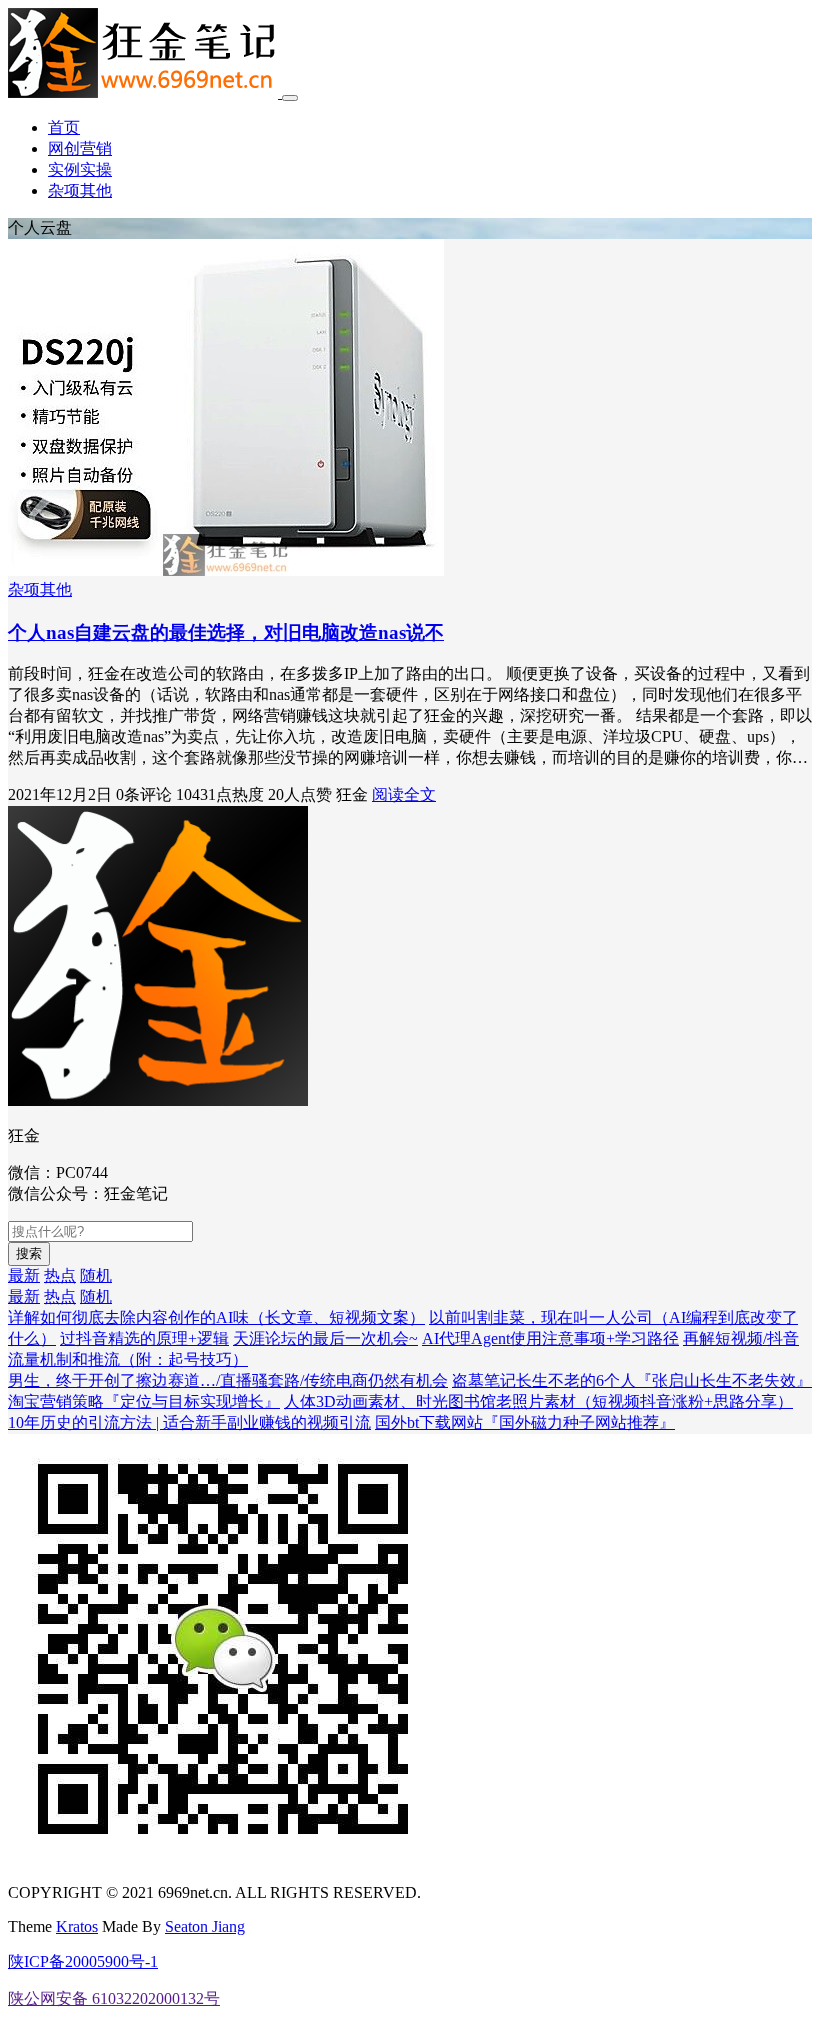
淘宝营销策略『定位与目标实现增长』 (144, 1401)
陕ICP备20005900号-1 (83, 1961)
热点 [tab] (60, 1275)
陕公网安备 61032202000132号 (114, 1998)
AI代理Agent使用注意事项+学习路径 (550, 1338)
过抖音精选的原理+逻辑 (144, 1338)
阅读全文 (404, 794)
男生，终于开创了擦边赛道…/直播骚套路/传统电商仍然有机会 (228, 1380)
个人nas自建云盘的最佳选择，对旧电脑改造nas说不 (226, 632)
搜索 (29, 1253)
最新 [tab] (24, 1275)
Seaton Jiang (205, 1926)
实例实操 (80, 169)
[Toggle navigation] (290, 98)
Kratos (77, 1926)
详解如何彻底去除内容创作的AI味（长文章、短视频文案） (216, 1317)
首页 (64, 127)
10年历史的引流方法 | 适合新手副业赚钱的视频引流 (189, 1422)
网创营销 (80, 148)
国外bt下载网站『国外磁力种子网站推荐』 (525, 1422)
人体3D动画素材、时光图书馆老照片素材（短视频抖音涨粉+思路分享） (538, 1401)
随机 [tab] (96, 1275)
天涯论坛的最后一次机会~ (325, 1338)
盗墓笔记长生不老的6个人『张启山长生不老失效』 (632, 1380)
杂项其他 (80, 190)
